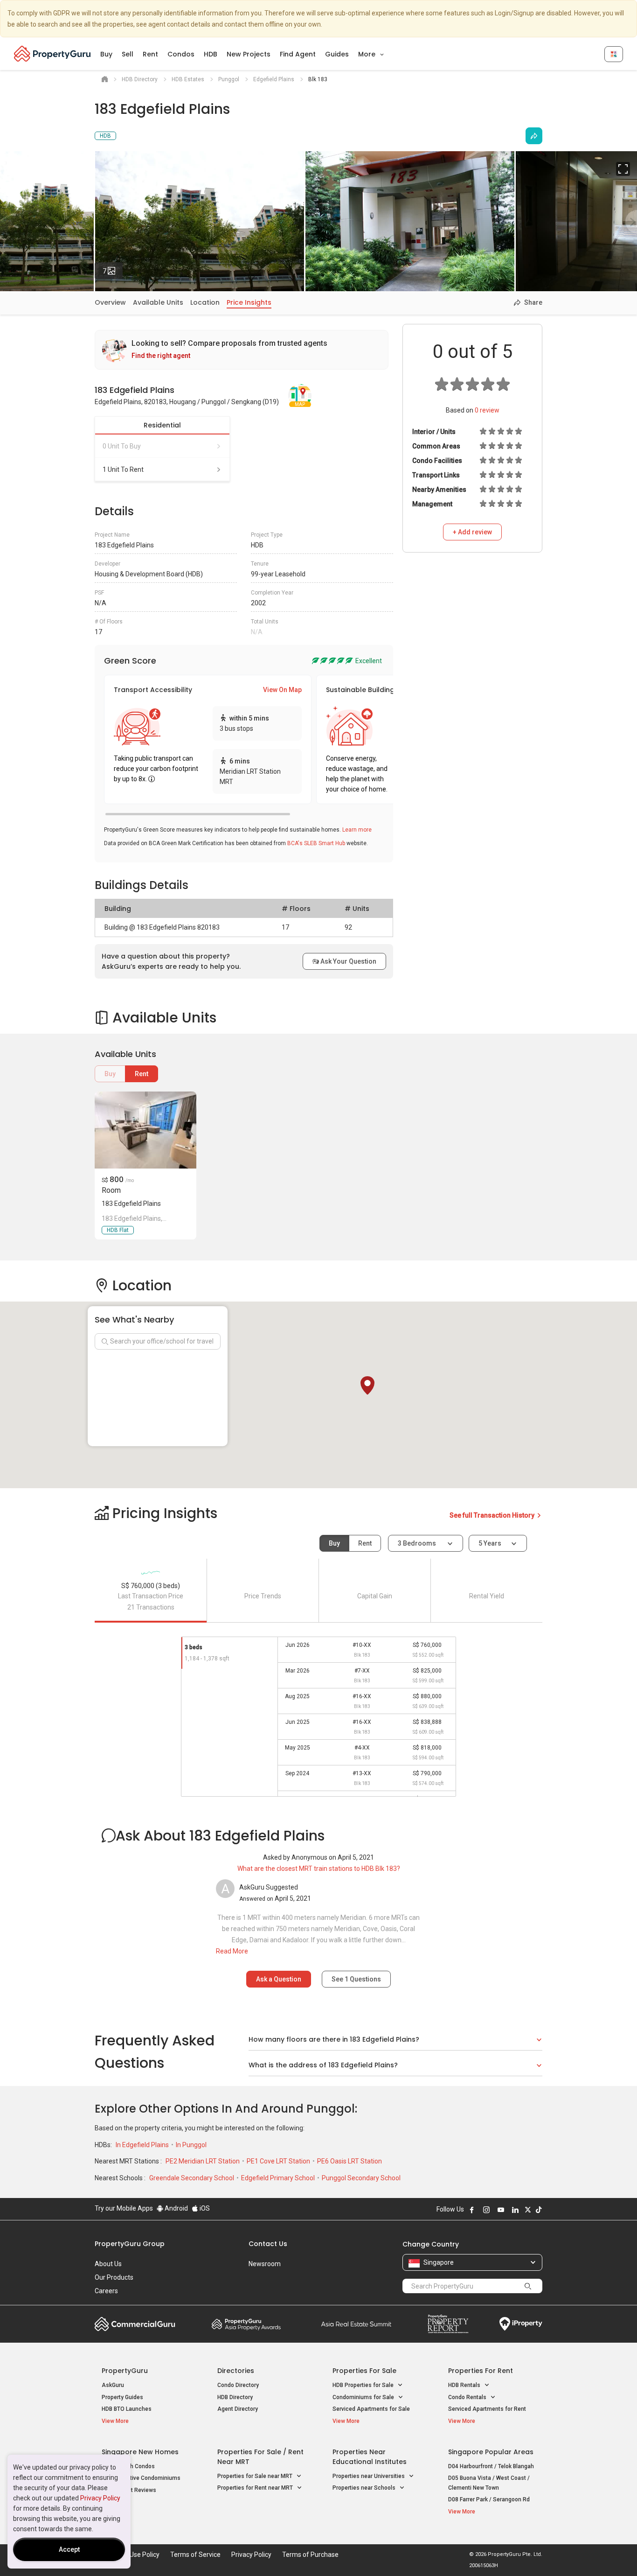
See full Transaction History (493, 1515)
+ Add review (472, 532)
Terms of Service (195, 2555)
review (487, 410)
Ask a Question (279, 1979)
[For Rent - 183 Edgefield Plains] (145, 1130)
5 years (490, 1543)
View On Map (282, 690)
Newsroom (265, 2264)
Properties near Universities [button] (369, 2476)
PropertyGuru (125, 2371)
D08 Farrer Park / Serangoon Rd (489, 2499)
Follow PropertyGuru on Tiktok (539, 2210)
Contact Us (268, 2244)
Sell (128, 54)
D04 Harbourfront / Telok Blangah (491, 2466)
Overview (110, 302)
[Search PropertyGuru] (528, 2286)
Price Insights (249, 302)
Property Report (448, 2324)
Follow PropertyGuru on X (528, 2210)
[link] (242, 350)
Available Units (158, 302)
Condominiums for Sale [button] (364, 2397)
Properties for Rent (481, 2371)
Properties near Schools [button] (365, 2488)
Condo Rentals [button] (468, 2397)
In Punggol (191, 2145)
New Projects (249, 54)
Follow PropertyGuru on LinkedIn (515, 2210)
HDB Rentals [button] (465, 2385)
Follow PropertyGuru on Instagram (486, 2210)
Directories (236, 2371)
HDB (211, 54)
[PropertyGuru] (52, 54)
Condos (181, 54)
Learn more (357, 830)
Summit (356, 2324)
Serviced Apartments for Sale (371, 2409)
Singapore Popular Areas (491, 2452)
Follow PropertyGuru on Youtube (501, 2210)
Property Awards (246, 2324)
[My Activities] (614, 54)
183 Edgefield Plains (131, 1204)
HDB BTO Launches (127, 2409)
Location (205, 302)
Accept (69, 2549)
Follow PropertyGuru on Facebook (472, 2210)
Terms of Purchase (310, 2555)
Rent (150, 54)
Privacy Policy (100, 2498)
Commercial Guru (135, 2324)
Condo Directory (238, 2385)
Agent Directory (238, 2409)
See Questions (356, 1979)
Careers (106, 2291)
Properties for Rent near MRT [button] (256, 2488)
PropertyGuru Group (130, 2244)
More (368, 54)
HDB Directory (235, 2397)
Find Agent (298, 54)
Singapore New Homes (140, 2452)
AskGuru (113, 2385)
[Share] (534, 136)
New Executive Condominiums (141, 2478)
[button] (367, 1386)
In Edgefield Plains (143, 2145)
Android (176, 2208)
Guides (337, 54)
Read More (232, 1951)
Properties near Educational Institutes (370, 2457)
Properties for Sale (364, 2371)
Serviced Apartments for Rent (487, 2409)
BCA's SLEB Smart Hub (316, 843)
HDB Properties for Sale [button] (364, 2385)
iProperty (521, 2324)
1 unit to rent (123, 469)
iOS (204, 2208)
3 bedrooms (418, 1543)
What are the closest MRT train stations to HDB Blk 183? (319, 1869)
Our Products (114, 2277)
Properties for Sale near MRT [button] (256, 2476)
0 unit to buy (122, 446)
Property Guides (122, 2397)
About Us (108, 2264)
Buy (106, 54)
